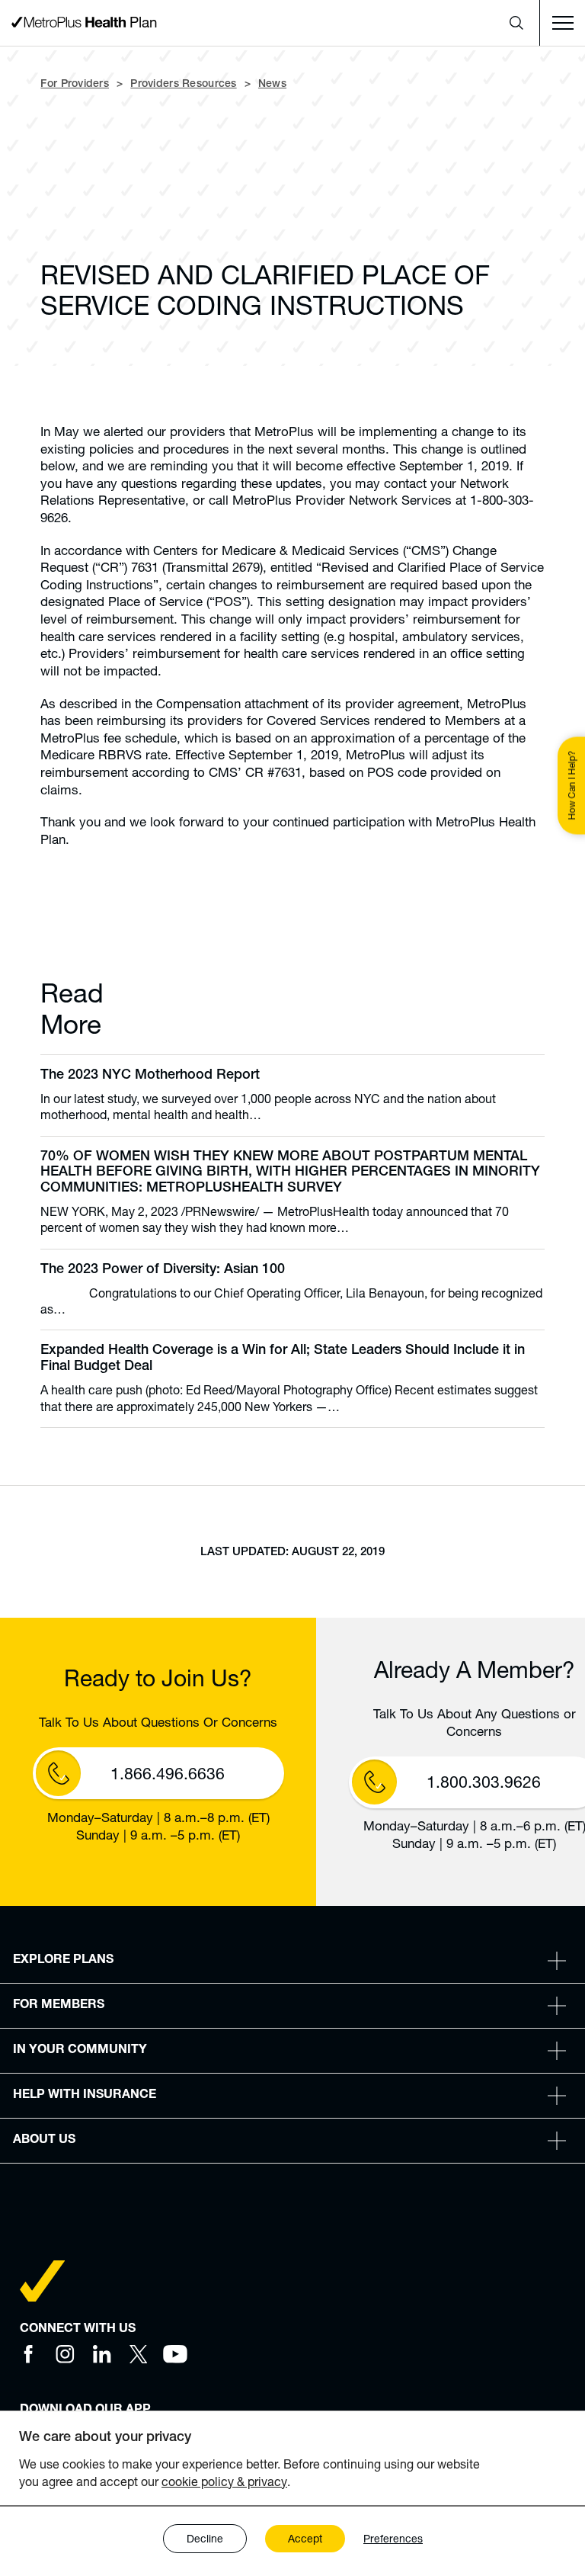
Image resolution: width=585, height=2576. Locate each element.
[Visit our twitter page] (139, 2354)
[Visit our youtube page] (175, 2354)
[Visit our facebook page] (29, 2354)
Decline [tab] (205, 2538)
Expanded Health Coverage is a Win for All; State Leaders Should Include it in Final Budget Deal (283, 1359)
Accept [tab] (305, 2538)
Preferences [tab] (393, 2538)
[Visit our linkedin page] (102, 2354)
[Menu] (562, 23)
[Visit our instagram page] (66, 2354)
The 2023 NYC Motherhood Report (150, 1076)
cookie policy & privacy (224, 2481)
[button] (516, 23)
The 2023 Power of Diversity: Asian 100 (163, 1270)
